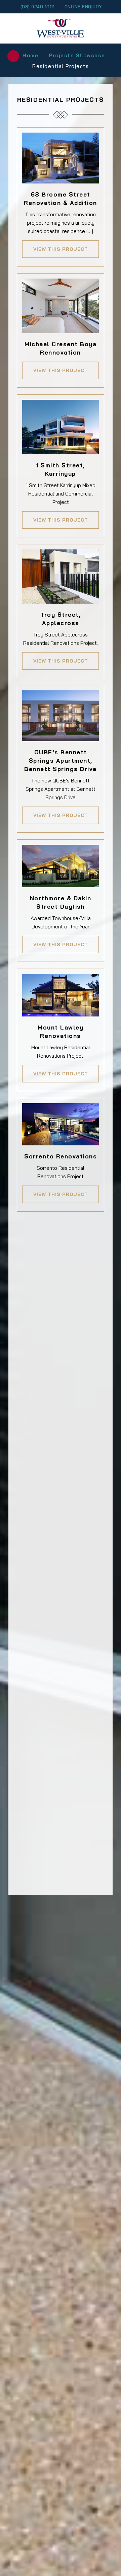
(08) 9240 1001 (38, 7)
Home (30, 55)
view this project (61, 249)
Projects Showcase (77, 55)
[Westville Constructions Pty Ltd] (61, 28)
